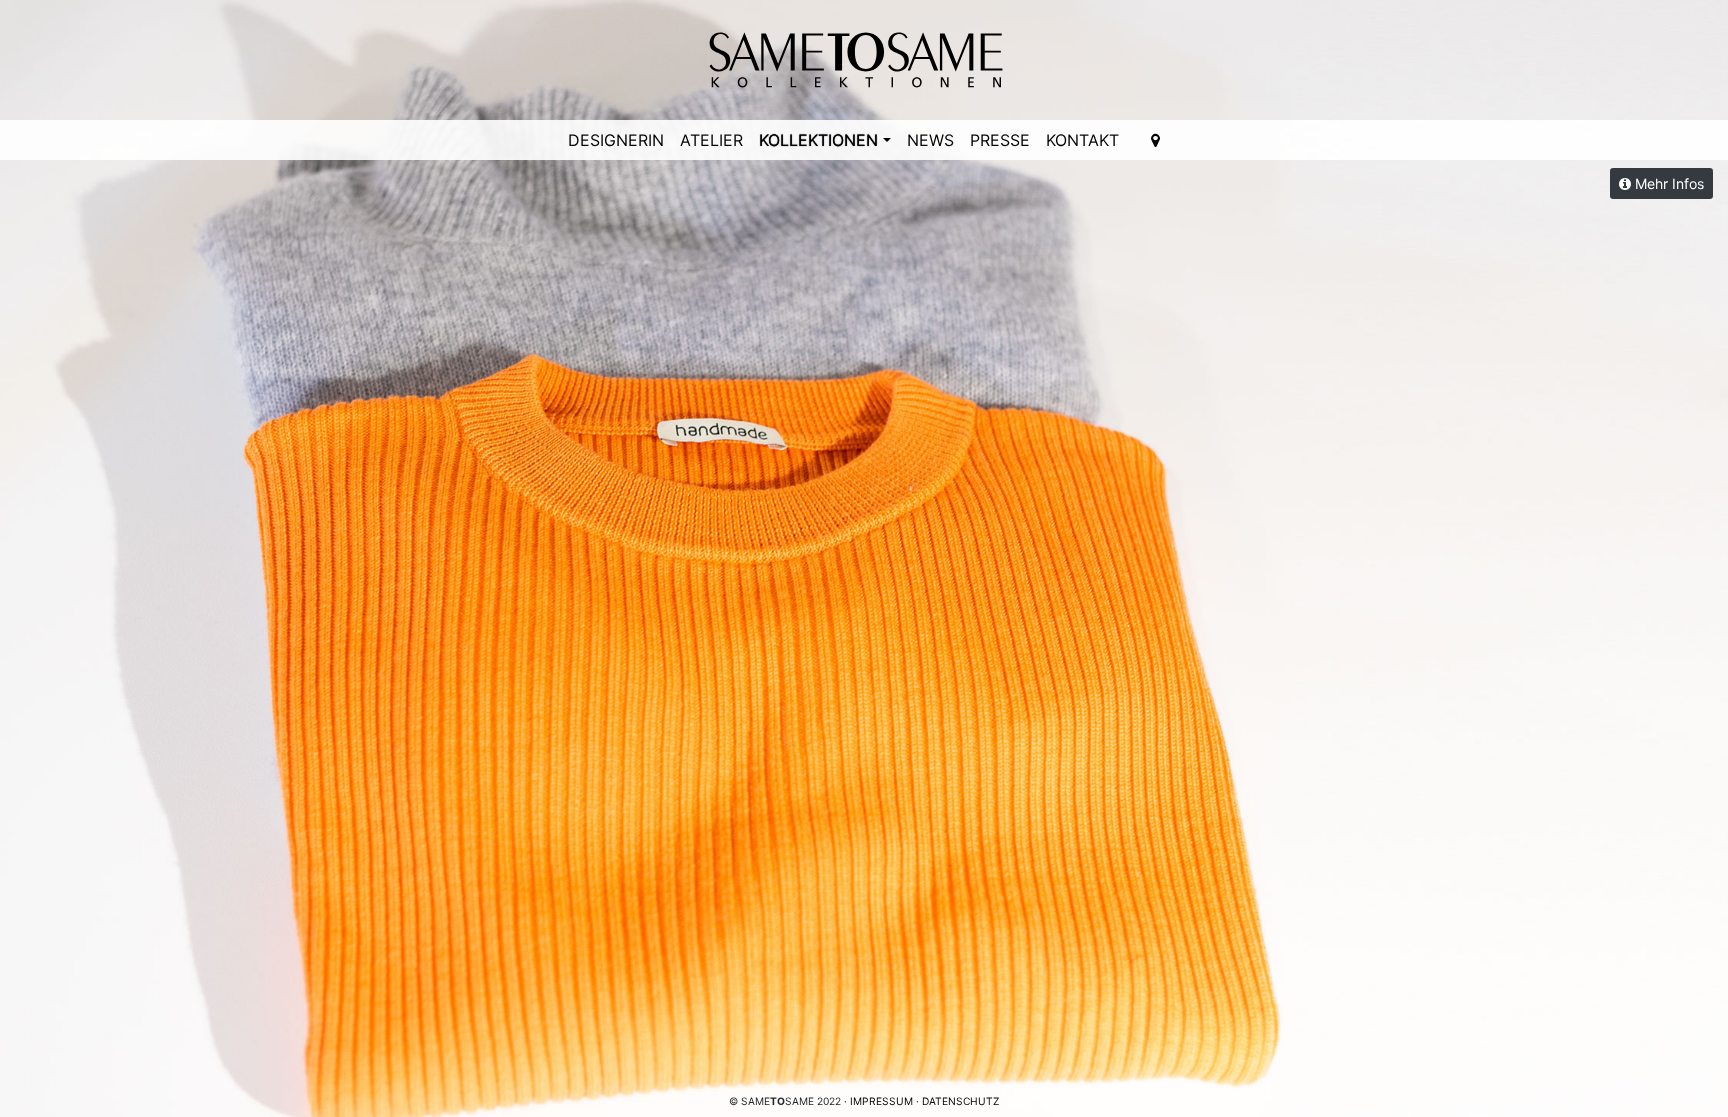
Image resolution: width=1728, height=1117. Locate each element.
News (930, 140)
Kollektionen (818, 140)
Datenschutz (960, 1101)
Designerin (616, 140)
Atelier (711, 140)
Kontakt (1082, 140)
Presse (1000, 140)
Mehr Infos (1667, 183)
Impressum (881, 1101)
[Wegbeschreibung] (1155, 140)
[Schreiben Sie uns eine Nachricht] (1135, 128)
